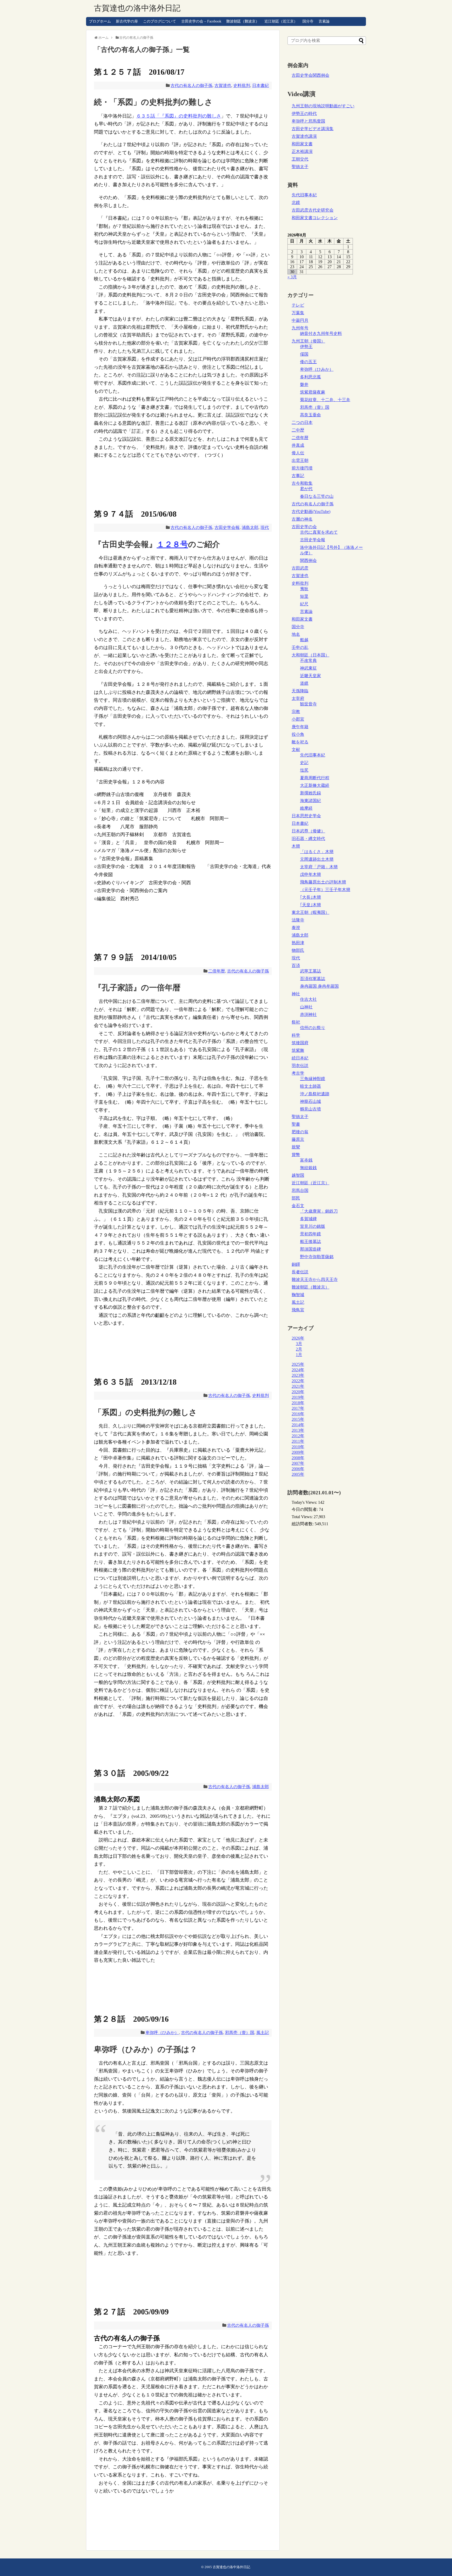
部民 (296, 1198)
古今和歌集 (302, 483)
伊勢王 (306, 347)
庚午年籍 (300, 727)
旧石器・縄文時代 (308, 839)
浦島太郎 (250, 527)
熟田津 (298, 943)
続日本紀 (300, 1058)
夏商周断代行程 (315, 778)
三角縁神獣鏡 (313, 1079)
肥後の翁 (300, 1132)
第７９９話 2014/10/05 (135, 957)
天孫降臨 (300, 691)
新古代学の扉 (127, 21)
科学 (296, 1035)
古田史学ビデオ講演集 (313, 129)
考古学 (298, 1073)
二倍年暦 (217, 971)
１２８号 (172, 544)
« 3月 (292, 277)
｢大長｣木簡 (310, 897)
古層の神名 (302, 519)
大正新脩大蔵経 (315, 785)
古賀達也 (223, 85)
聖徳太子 (300, 167)
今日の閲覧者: (305, 1509)
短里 (304, 596)
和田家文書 (302, 144)
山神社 (306, 1007)
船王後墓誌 (310, 1242)
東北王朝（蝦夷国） (310, 912)
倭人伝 (298, 453)
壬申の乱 (300, 647)
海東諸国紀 (310, 801)
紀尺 (304, 604)
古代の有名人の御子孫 (191, 85)
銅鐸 (296, 1264)
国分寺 (308, 21)
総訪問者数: (303, 1524)
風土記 (263, 2033)
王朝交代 (300, 159)
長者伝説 (300, 1272)
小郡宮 (298, 719)
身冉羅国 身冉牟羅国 (319, 986)
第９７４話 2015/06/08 (135, 514)
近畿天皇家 (310, 676)
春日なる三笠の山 (317, 496)
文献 (296, 750)
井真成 (298, 445)
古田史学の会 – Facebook (201, 21)
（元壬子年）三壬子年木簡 (325, 890)
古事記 (298, 476)
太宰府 (298, 698)
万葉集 (298, 313)
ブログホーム (100, 21)
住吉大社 (308, 999)
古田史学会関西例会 (310, 75)
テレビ (298, 305)
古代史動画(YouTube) (311, 512)
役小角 (298, 734)
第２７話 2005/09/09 (131, 2312)
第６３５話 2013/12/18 (135, 1382)
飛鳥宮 (298, 1310)
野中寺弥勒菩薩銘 (317, 1257)
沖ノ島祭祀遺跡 (315, 1094)
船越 (304, 640)
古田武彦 (300, 568)
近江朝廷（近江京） (281, 21)
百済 (296, 966)
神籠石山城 (310, 1101)
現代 (265, 527)
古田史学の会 (304, 527)
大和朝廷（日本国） (310, 655)
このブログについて (160, 21)
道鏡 (304, 683)
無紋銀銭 (308, 1168)
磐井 (304, 385)
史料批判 (242, 85)
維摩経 (306, 808)
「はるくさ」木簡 (317, 852)
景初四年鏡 (310, 1234)
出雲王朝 (300, 460)
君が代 (306, 489)
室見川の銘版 (313, 1226)
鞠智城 (298, 1295)
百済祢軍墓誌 (313, 979)
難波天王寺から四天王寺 (315, 1279)
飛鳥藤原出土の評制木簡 (323, 882)
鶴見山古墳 (310, 1109)
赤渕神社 (308, 1015)
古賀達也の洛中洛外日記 (137, 8)
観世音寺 (308, 704)
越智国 (298, 1175)
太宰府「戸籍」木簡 (319, 867)
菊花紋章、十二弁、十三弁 (325, 400)
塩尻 (304, 770)
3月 (299, 1344)
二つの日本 (302, 422)
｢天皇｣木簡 (310, 905)
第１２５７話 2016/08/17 (139, 72)
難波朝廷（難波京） (243, 21)
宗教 (296, 712)
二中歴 (298, 430)
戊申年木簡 (310, 874)
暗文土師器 (310, 1086)
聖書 (296, 1124)
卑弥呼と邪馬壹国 (308, 121)
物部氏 (298, 950)
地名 (296, 634)
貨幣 (296, 1155)
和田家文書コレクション (315, 218)
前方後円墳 (302, 468)
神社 (296, 994)
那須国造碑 (310, 1249)
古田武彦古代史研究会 (313, 210)
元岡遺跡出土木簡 (317, 859)
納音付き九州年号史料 (321, 333)
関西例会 (308, 560)
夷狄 (304, 589)
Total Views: (303, 1517)
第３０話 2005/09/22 (131, 1773)
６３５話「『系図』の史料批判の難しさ (179, 116)
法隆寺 (298, 920)
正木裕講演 (302, 151)
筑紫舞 (298, 1050)
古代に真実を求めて (319, 532)
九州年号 (300, 328)
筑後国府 (300, 1043)
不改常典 (308, 660)
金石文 (298, 1206)
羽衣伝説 (300, 1066)
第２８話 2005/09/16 (131, 2019)
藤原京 (298, 1139)
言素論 (324, 21)
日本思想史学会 (306, 816)
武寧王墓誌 (310, 971)
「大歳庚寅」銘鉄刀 (319, 1211)
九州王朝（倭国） (308, 341)
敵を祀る (300, 742)
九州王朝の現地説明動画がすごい (323, 106)
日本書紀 (261, 85)
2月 (299, 1349)
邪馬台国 (300, 1190)
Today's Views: (305, 1502)
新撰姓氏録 (310, 793)
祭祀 (296, 1022)
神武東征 (308, 668)
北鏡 (296, 203)
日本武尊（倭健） (308, 831)
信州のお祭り (313, 1028)
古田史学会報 (227, 527)
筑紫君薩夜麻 (313, 392)
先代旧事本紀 (304, 195)
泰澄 (296, 928)
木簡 (296, 846)
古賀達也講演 (304, 136)
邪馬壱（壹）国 (240, 2033)
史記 (304, 763)
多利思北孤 (310, 377)
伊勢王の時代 (304, 114)
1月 (299, 1355)
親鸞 (296, 1147)
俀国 (304, 354)
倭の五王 (308, 362)
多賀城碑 (308, 1219)
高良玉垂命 (310, 415)
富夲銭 (306, 1160)
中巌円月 (300, 320)
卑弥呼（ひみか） (162, 2033)
